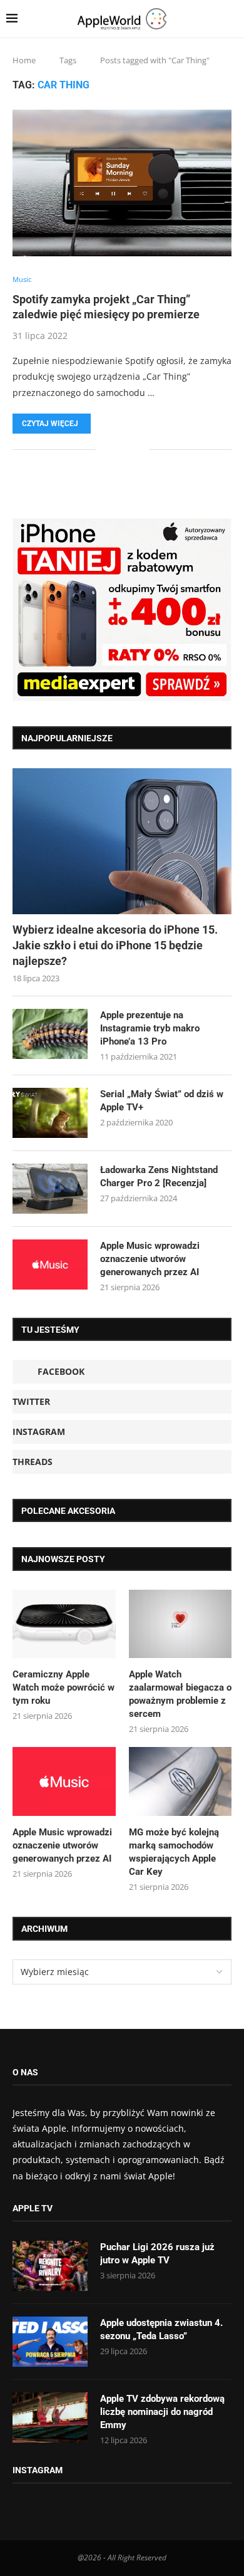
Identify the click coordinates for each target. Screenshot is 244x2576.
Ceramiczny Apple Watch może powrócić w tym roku (64, 1687)
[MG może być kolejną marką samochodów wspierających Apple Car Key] (180, 1781)
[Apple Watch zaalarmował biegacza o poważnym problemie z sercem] (180, 1624)
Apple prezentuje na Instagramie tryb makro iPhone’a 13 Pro (150, 1028)
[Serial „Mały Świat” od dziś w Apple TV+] (50, 1113)
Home (24, 60)
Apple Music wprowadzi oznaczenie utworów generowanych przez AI (150, 1259)
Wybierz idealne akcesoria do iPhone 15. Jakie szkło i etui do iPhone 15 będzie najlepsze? (115, 945)
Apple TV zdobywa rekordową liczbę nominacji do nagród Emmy (162, 2412)
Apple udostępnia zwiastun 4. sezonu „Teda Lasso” (161, 2329)
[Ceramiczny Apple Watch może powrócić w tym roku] (64, 1624)
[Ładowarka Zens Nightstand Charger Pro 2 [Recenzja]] (50, 1189)
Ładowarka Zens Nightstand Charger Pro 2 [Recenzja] (159, 1176)
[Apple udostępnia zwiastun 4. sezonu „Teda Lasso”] (50, 2342)
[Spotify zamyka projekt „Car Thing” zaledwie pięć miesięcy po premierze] (122, 183)
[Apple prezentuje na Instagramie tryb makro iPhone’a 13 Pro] (50, 1034)
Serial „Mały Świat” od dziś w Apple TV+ (162, 1101)
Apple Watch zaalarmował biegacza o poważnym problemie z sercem (180, 1694)
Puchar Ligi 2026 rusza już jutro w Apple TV (157, 2254)
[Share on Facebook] (114, 450)
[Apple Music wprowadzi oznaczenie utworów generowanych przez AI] (50, 1265)
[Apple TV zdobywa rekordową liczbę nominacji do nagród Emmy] (50, 2417)
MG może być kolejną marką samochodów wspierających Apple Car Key (174, 1852)
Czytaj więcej (50, 424)
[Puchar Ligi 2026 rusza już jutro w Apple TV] (50, 2266)
